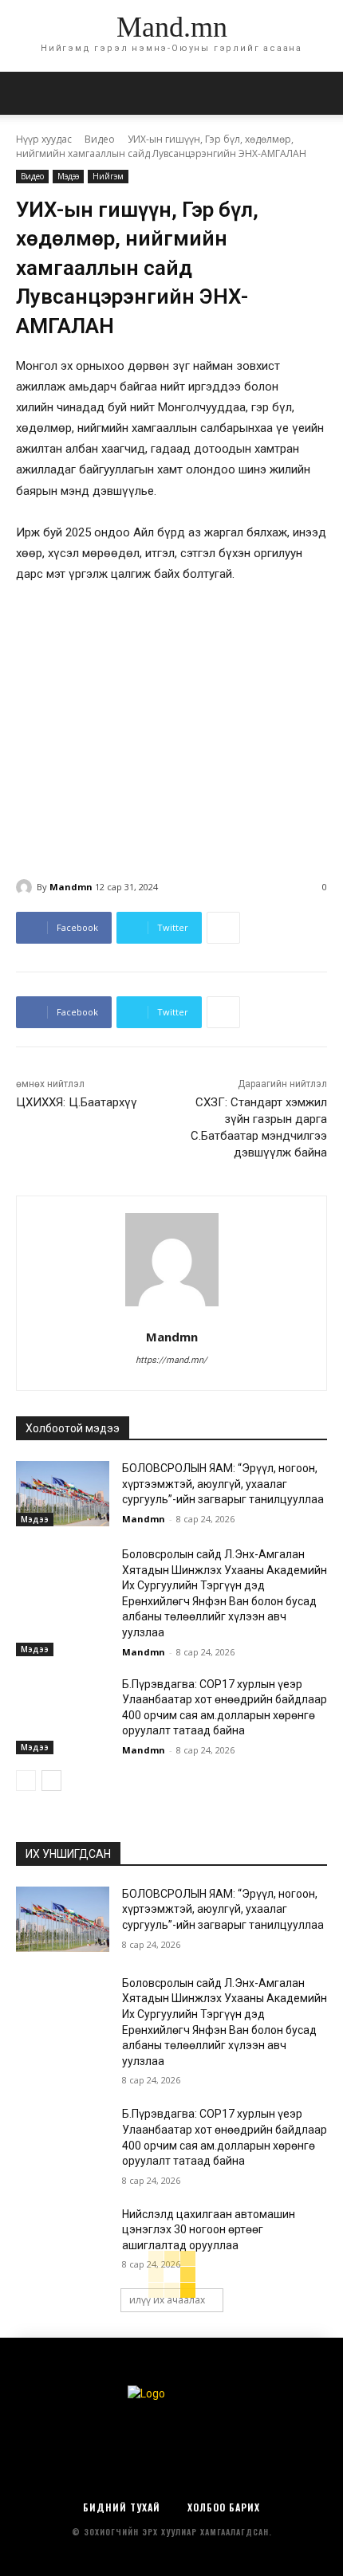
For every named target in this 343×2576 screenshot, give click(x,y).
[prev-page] (26, 1781)
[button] (321, 93)
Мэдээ (68, 176)
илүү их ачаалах (167, 2300)
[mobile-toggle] (27, 93)
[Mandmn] (26, 887)
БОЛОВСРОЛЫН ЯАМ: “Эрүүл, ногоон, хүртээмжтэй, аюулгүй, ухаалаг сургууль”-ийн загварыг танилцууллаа (223, 1484)
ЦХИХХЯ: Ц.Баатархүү (77, 1102)
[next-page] (51, 1781)
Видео (100, 139)
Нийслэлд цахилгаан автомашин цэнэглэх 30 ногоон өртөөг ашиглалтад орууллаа (209, 2230)
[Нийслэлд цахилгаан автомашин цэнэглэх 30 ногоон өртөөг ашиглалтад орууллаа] (63, 2240)
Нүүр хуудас (44, 139)
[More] (223, 928)
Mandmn (71, 887)
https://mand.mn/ (171, 1360)
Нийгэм (108, 176)
